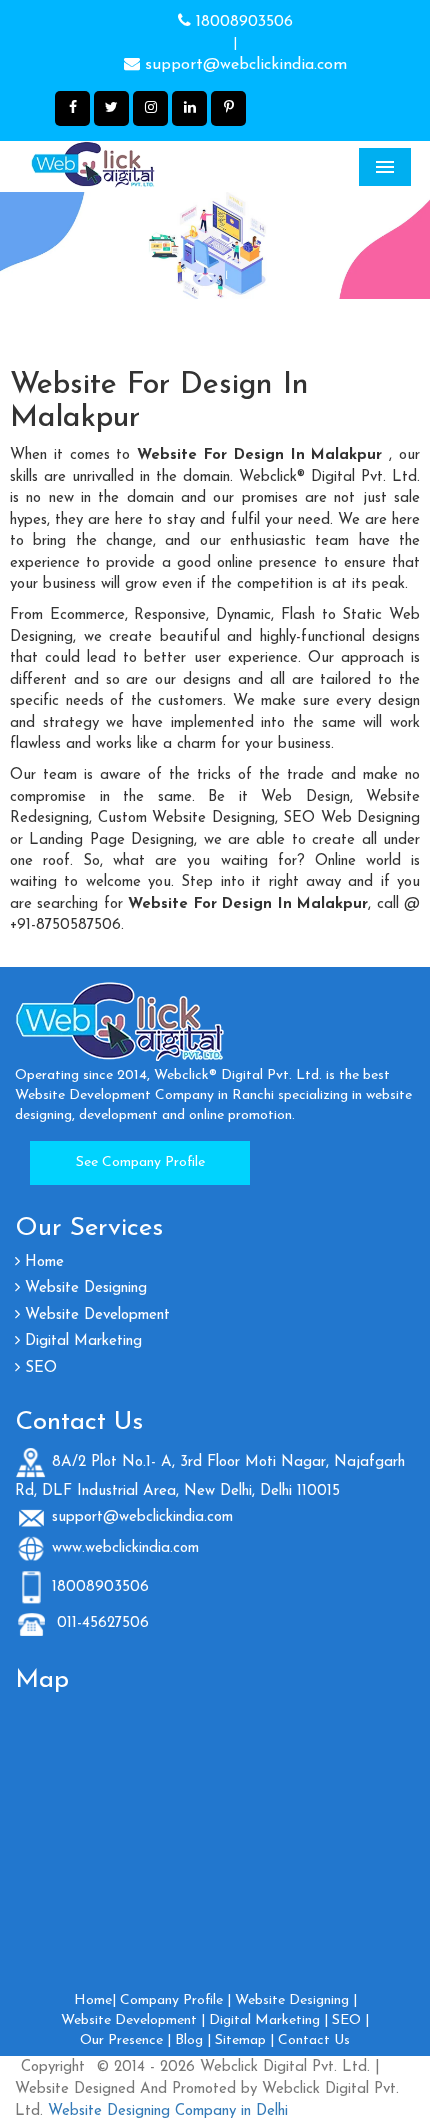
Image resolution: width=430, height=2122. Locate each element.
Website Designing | (296, 2000)
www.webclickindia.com (125, 1548)
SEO (38, 1368)
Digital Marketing (81, 1341)
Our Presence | (125, 2040)
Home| (95, 2000)
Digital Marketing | (268, 2020)
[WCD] (135, 166)
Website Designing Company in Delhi (165, 2111)
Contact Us (314, 2040)
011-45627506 (100, 1623)
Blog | (193, 2040)
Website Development (95, 1315)
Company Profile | (175, 2000)
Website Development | (133, 2020)
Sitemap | (244, 2040)
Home (42, 1262)
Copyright (53, 2067)
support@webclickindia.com (243, 65)
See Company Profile (140, 1162)
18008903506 (242, 22)
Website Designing (83, 1288)
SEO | (350, 2020)
